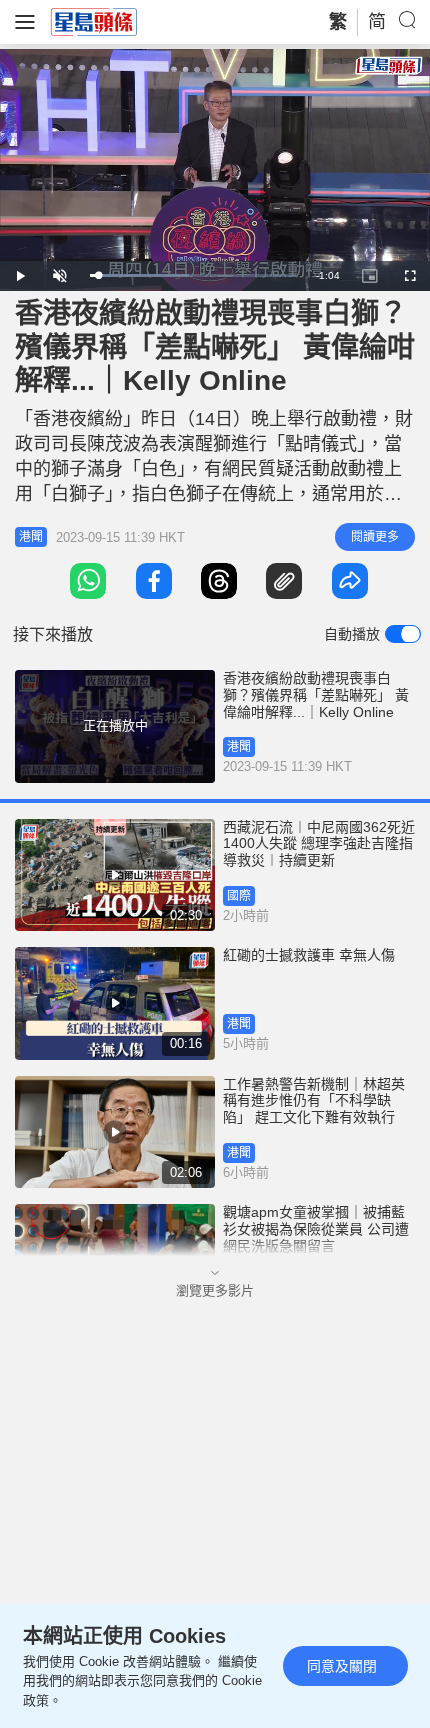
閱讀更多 (375, 537)
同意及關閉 (342, 1666)
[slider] (193, 275)
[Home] (94, 21)
